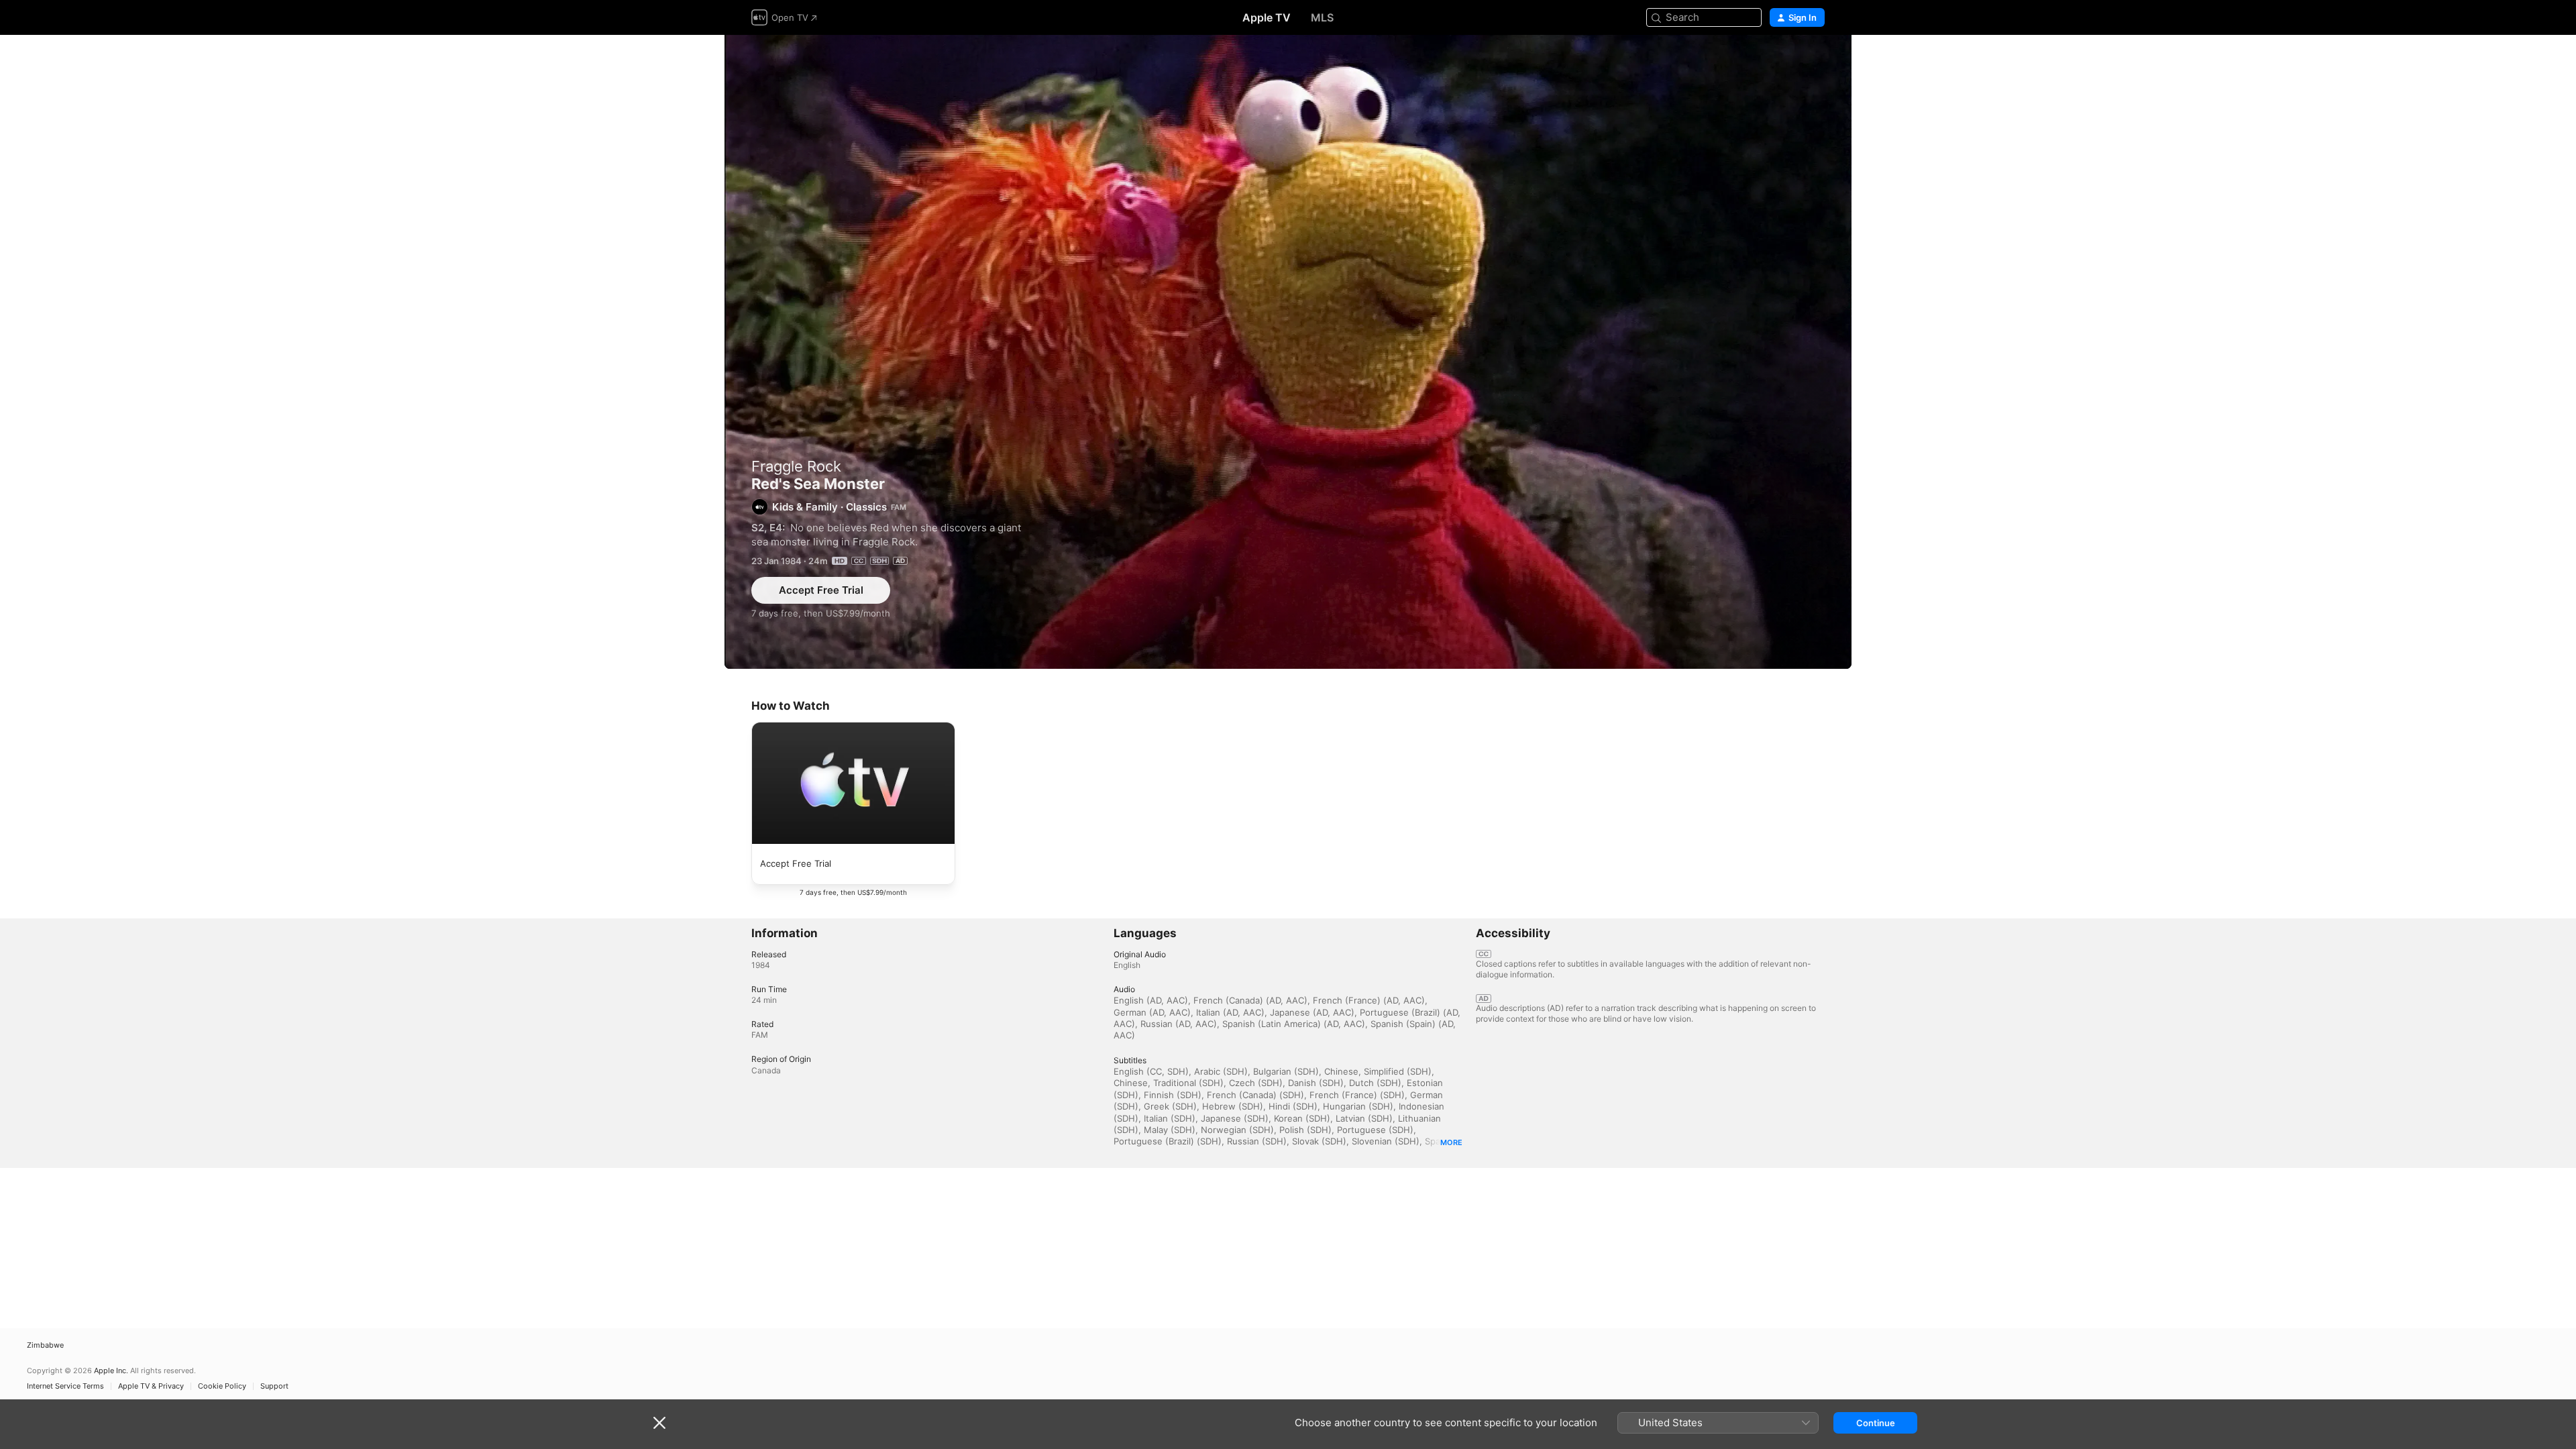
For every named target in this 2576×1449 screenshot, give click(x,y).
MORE (1451, 1142)
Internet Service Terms (65, 1386)
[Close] (659, 1423)
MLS (1322, 17)
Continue (1876, 1423)
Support (274, 1386)
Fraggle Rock (796, 466)
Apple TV (1267, 17)
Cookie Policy (222, 1386)
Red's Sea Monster (1288, 352)
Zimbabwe (45, 1345)
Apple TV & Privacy (151, 1386)
